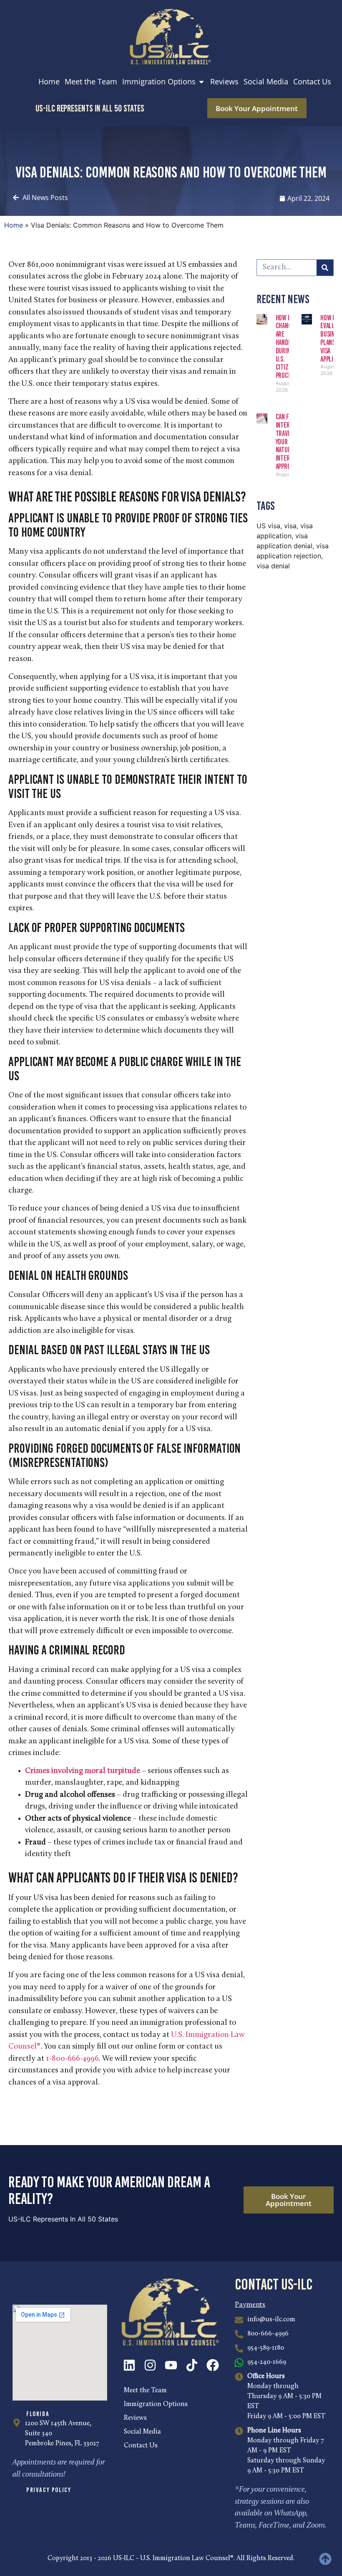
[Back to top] (325, 2559)
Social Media (142, 2432)
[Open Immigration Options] (201, 82)
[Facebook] (213, 2365)
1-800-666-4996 (72, 2059)
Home (14, 225)
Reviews (135, 2418)
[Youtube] (171, 2365)
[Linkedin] (129, 2365)
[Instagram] (150, 2365)
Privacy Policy (49, 2490)
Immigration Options (156, 2404)
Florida (38, 2414)
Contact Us (141, 2446)
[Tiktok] (192, 2365)
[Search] (325, 268)
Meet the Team (145, 2391)
